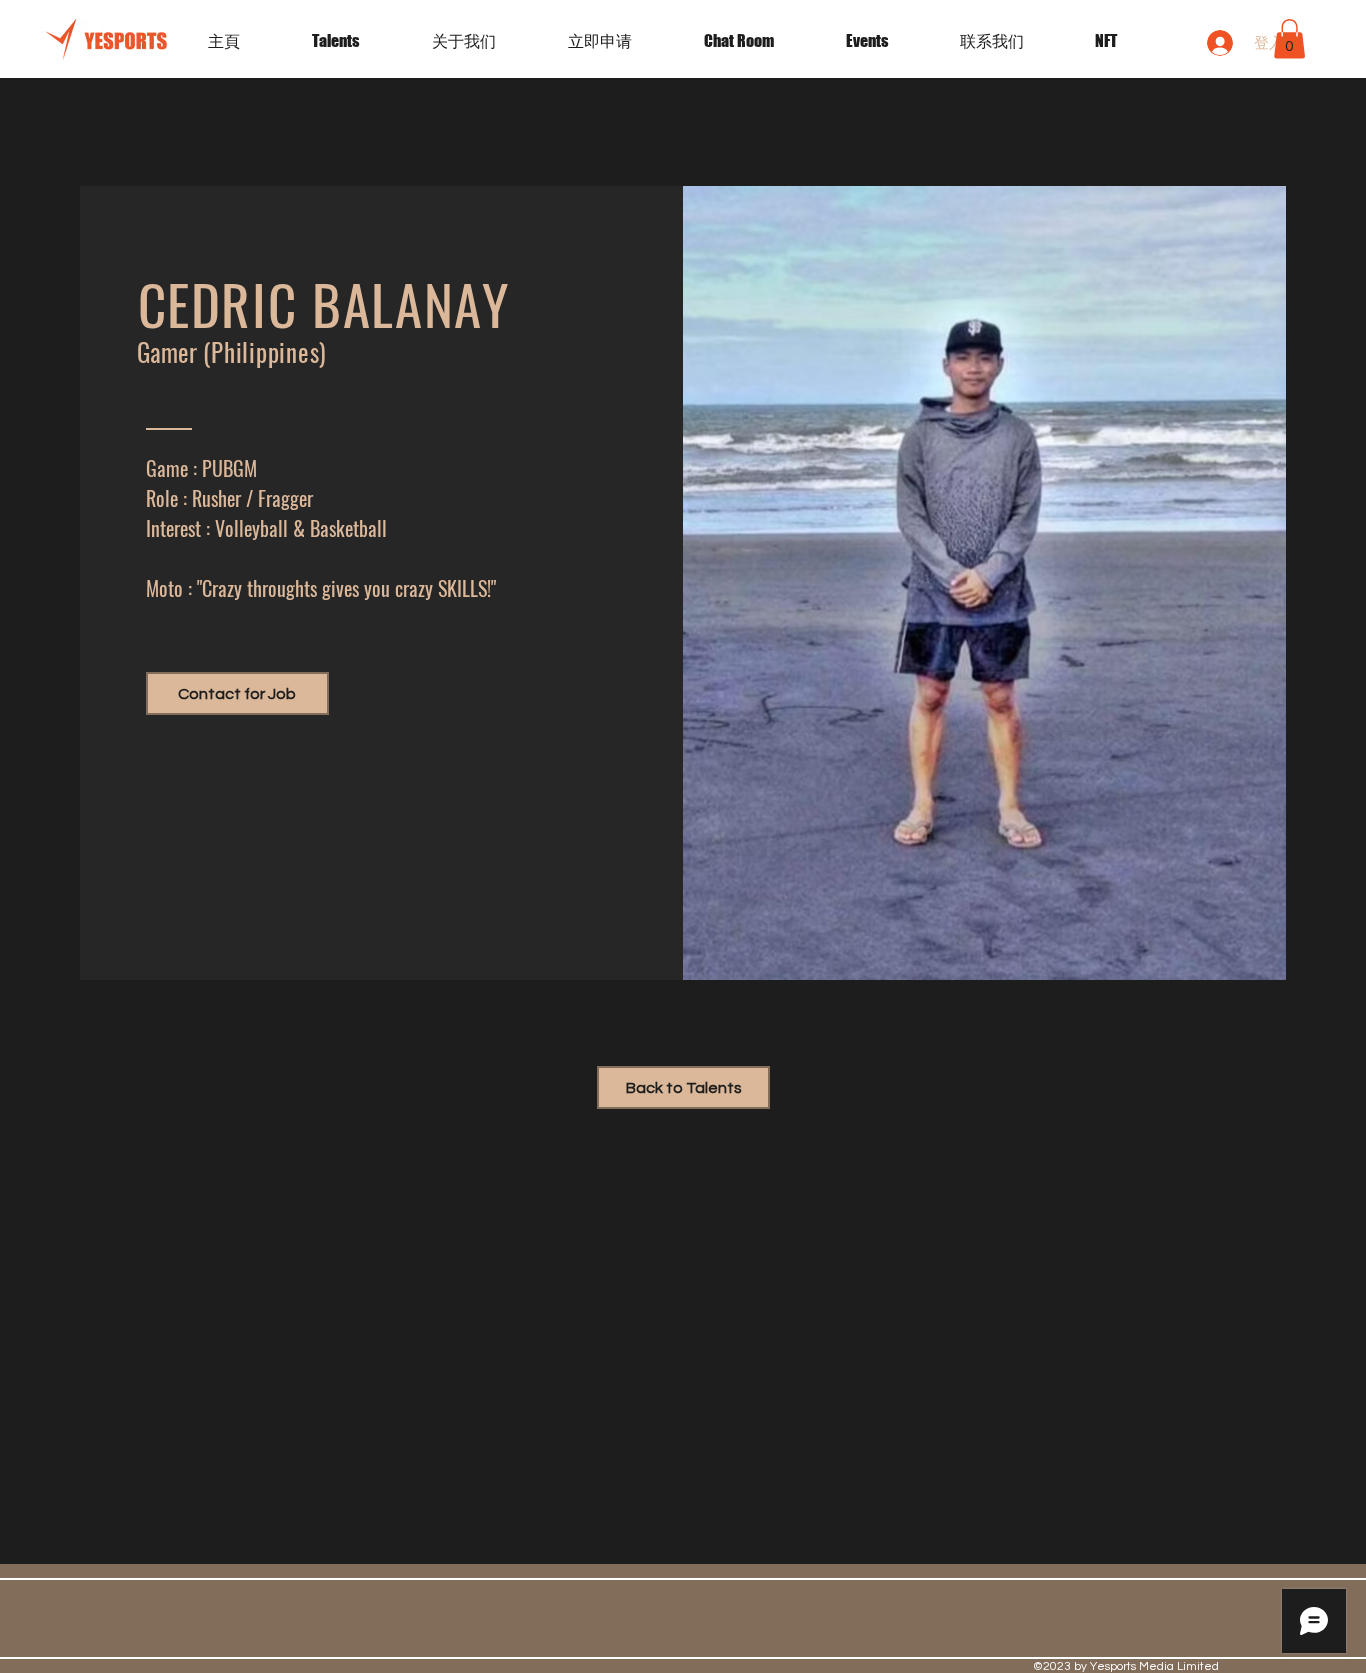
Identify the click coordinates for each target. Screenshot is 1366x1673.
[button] (888, 41)
